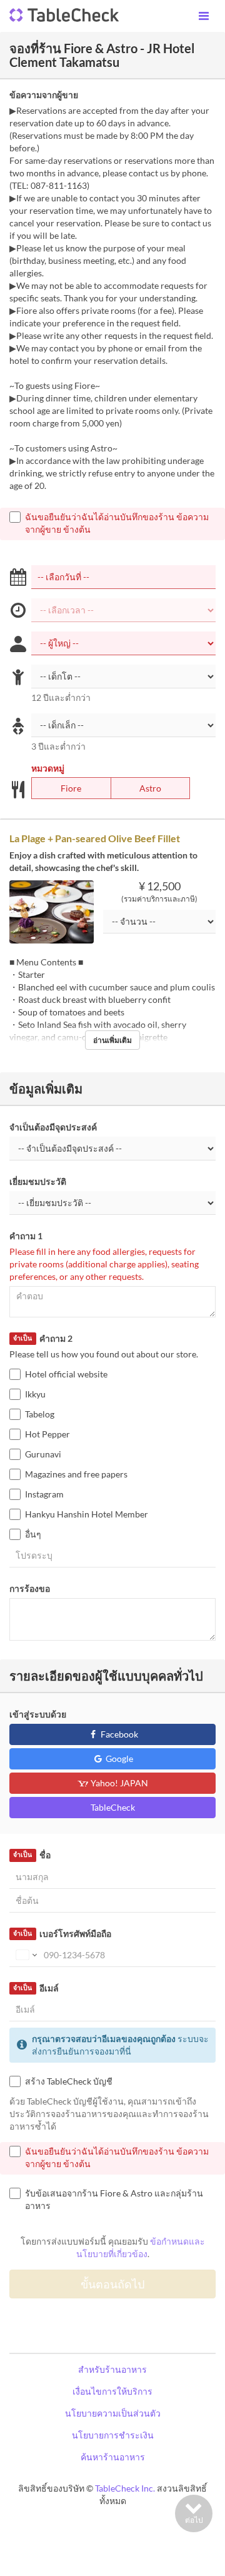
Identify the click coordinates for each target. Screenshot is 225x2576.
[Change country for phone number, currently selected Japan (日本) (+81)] (25, 1955)
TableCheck (113, 1807)
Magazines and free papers (76, 1474)
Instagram (44, 1494)
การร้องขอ (30, 1588)
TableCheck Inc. (125, 2488)
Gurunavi (43, 1454)
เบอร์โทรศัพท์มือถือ (62, 1934)
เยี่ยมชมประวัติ (38, 1181)
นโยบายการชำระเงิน (113, 2435)
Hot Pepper (47, 1434)
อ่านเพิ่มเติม (112, 1040)
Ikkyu (35, 1394)
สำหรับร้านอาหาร (112, 2369)
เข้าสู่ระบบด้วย (38, 1714)
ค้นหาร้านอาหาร (113, 2457)
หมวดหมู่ (48, 768)
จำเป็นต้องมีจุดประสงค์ (53, 1127)
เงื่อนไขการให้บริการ (112, 2391)
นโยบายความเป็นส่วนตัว (113, 2413)
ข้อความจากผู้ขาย (44, 95)
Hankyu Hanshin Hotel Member (87, 1514)
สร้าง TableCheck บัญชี (69, 2081)
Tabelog (40, 1414)
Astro (150, 788)
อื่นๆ (33, 1534)
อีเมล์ (36, 1988)
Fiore (71, 788)
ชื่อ (32, 1855)
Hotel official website (66, 1374)
